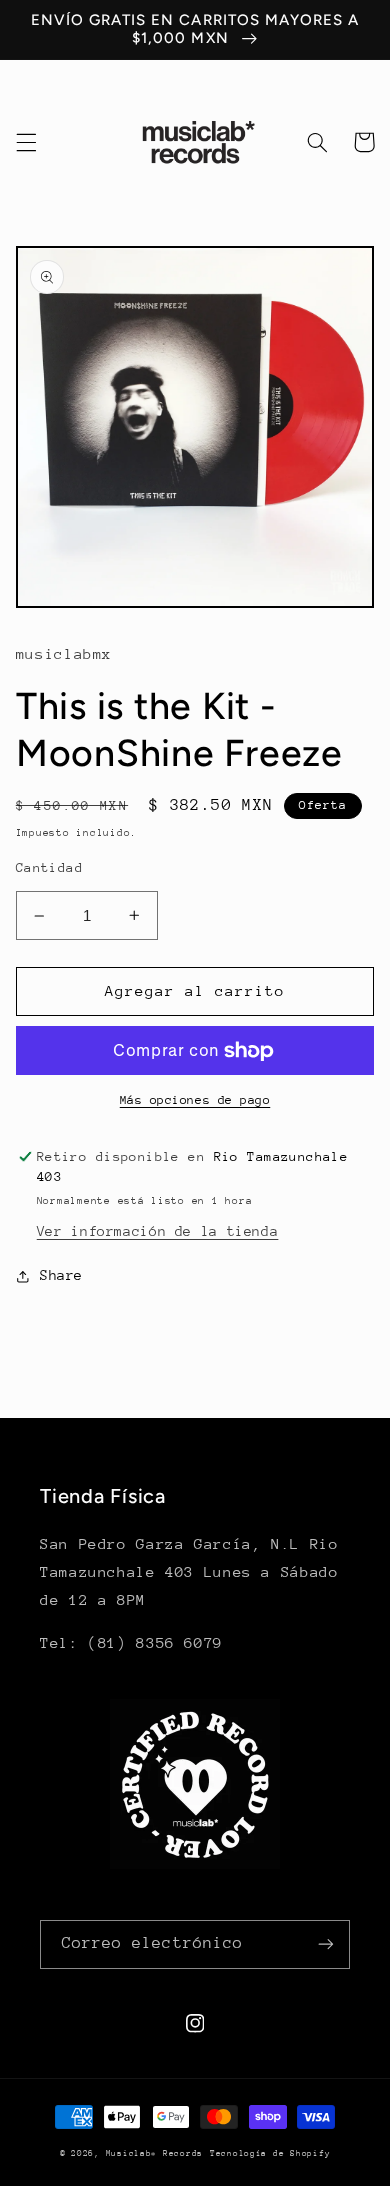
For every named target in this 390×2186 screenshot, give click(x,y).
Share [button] (61, 1275)
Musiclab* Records (155, 2153)
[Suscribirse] (326, 1944)
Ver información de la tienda (158, 1231)
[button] (26, 142)
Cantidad (49, 867)
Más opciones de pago (195, 1100)
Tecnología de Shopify (270, 2153)
